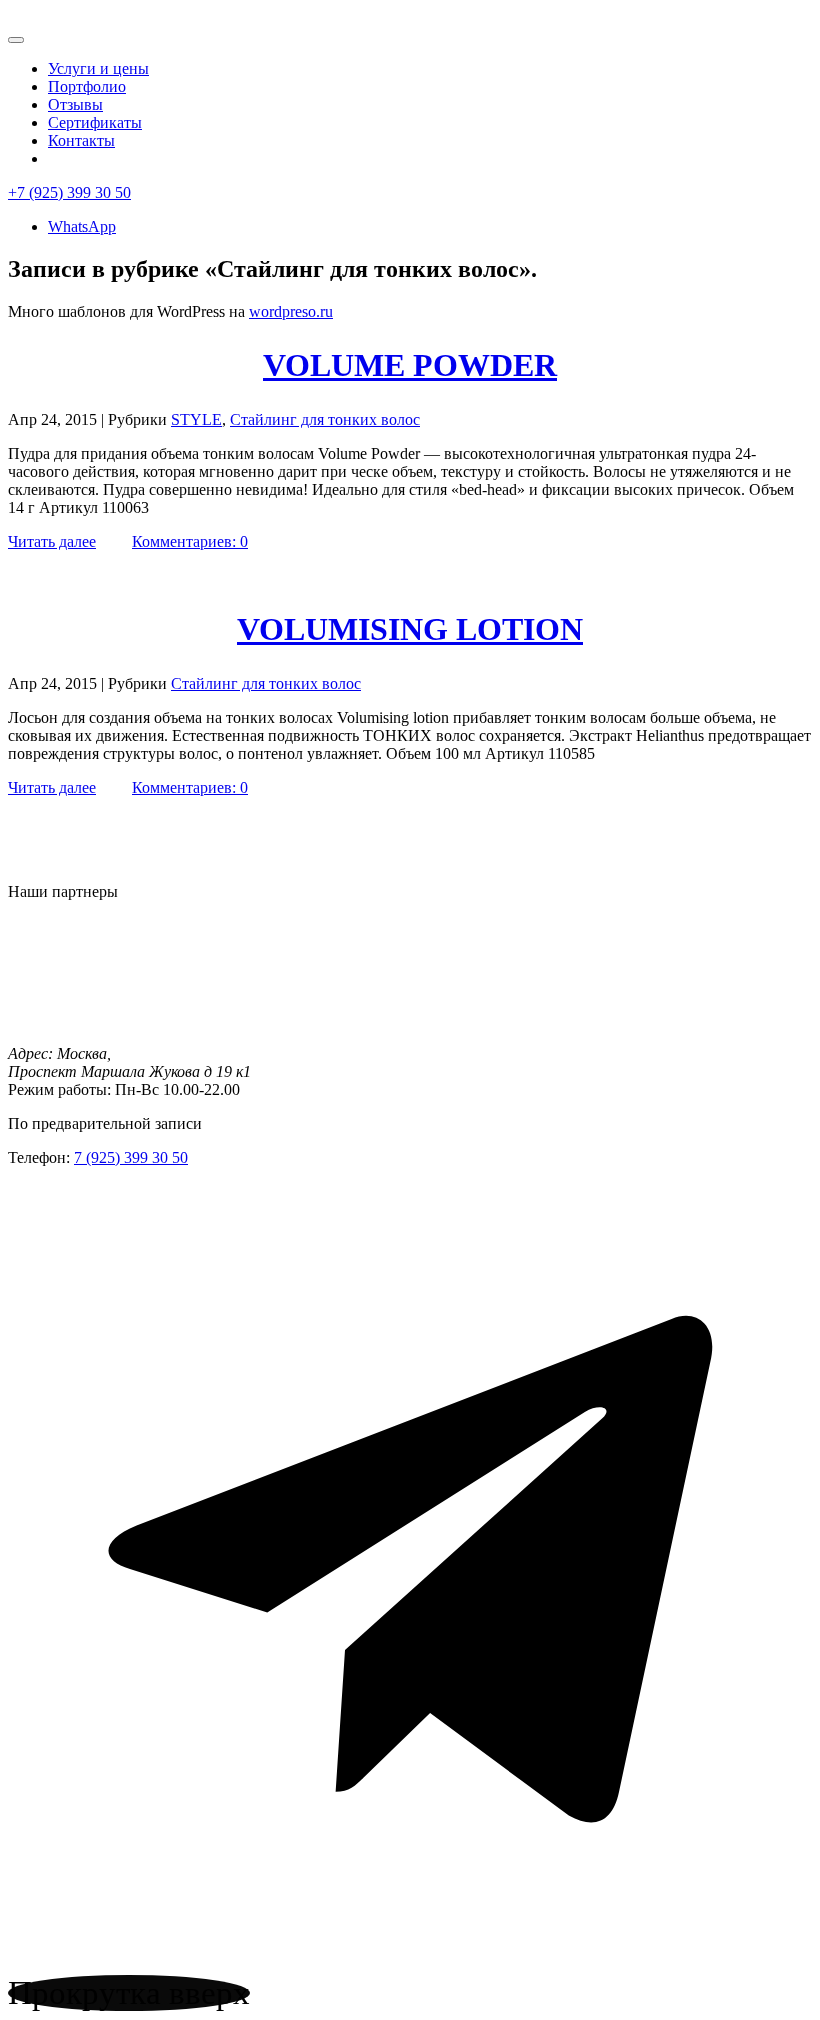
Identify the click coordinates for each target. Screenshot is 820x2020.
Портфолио (87, 86)
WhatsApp (82, 226)
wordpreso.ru (291, 311)
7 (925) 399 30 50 (131, 1157)
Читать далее (52, 541)
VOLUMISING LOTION (410, 629)
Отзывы (75, 104)
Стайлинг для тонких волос (325, 419)
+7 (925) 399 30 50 (69, 192)
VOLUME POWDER (410, 365)
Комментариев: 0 (190, 541)
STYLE (196, 419)
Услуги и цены (98, 68)
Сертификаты (95, 122)
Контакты (81, 140)
